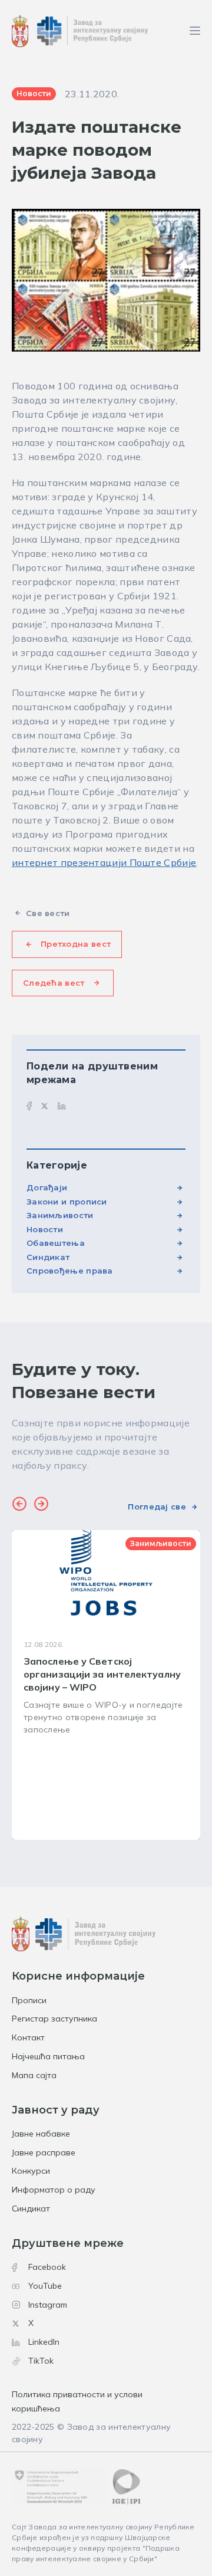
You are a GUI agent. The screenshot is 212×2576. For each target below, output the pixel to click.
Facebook (47, 2267)
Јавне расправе (44, 2152)
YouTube (45, 2286)
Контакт (28, 2037)
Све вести (48, 913)
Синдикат (48, 1257)
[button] (19, 1505)
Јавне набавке (41, 2134)
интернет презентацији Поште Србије (104, 862)
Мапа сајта (34, 2075)
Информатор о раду (54, 2190)
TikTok (41, 2361)
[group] (106, 1685)
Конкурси (31, 2171)
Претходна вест (76, 944)
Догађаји (47, 1187)
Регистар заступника (54, 2019)
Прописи (29, 2000)
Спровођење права (70, 1271)
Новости (45, 1229)
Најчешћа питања (48, 2056)
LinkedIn (44, 2342)
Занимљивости (60, 1215)
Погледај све (157, 1507)
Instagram (48, 2305)
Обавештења (56, 1243)
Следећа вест (54, 983)
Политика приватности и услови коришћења (77, 2401)
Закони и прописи (67, 1202)
